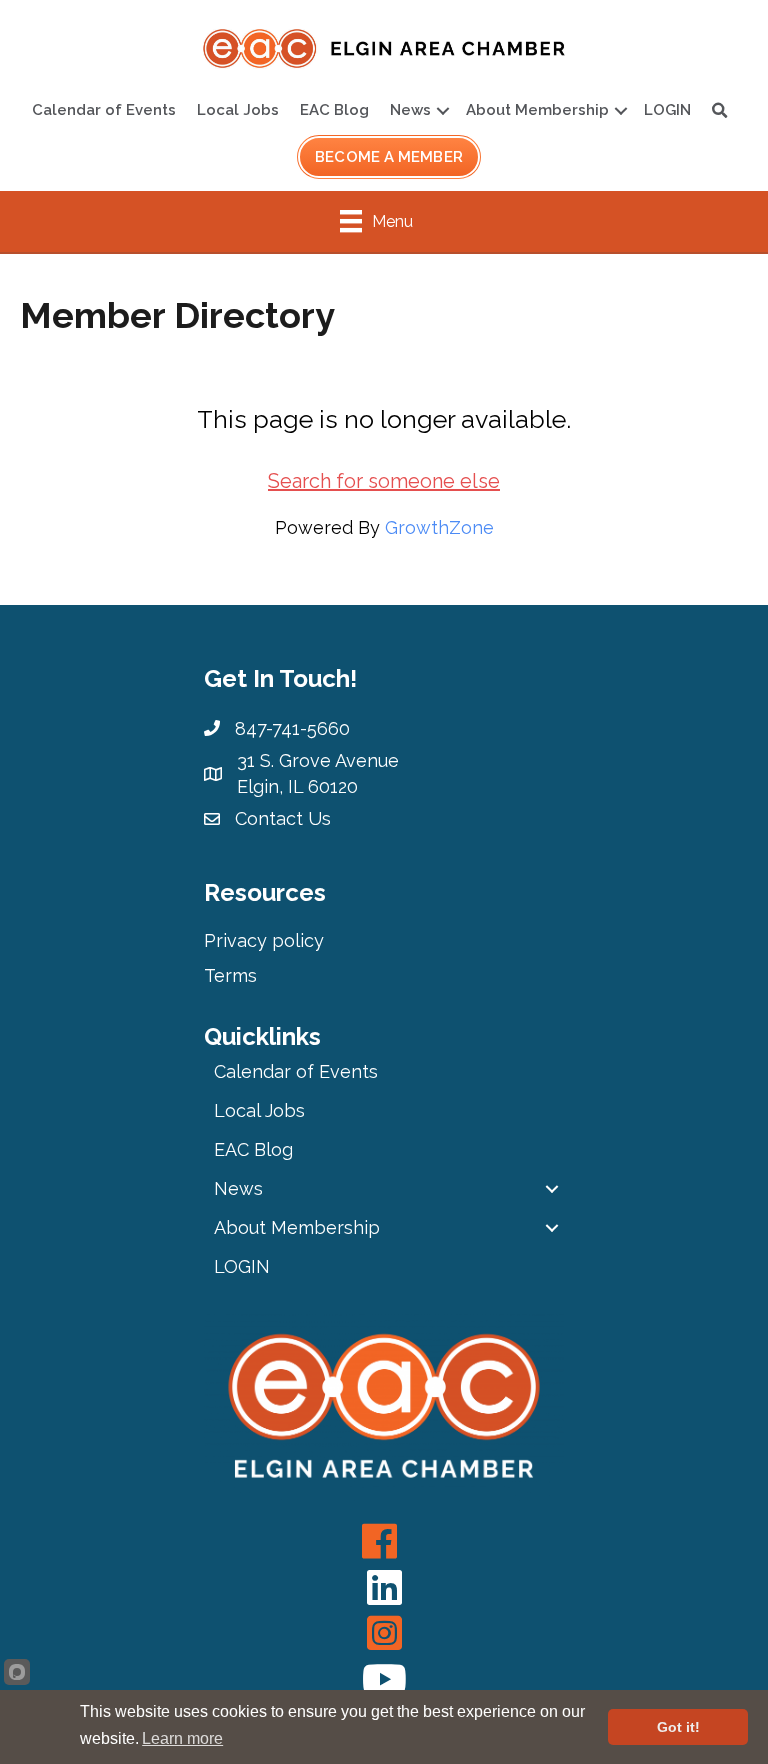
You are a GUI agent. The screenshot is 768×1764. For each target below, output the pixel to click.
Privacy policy (264, 940)
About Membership (537, 110)
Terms (230, 975)
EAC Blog (334, 110)
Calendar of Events (104, 110)
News (410, 110)
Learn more (182, 1738)
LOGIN (667, 110)
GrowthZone (439, 527)
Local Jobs (238, 110)
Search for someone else (384, 481)
